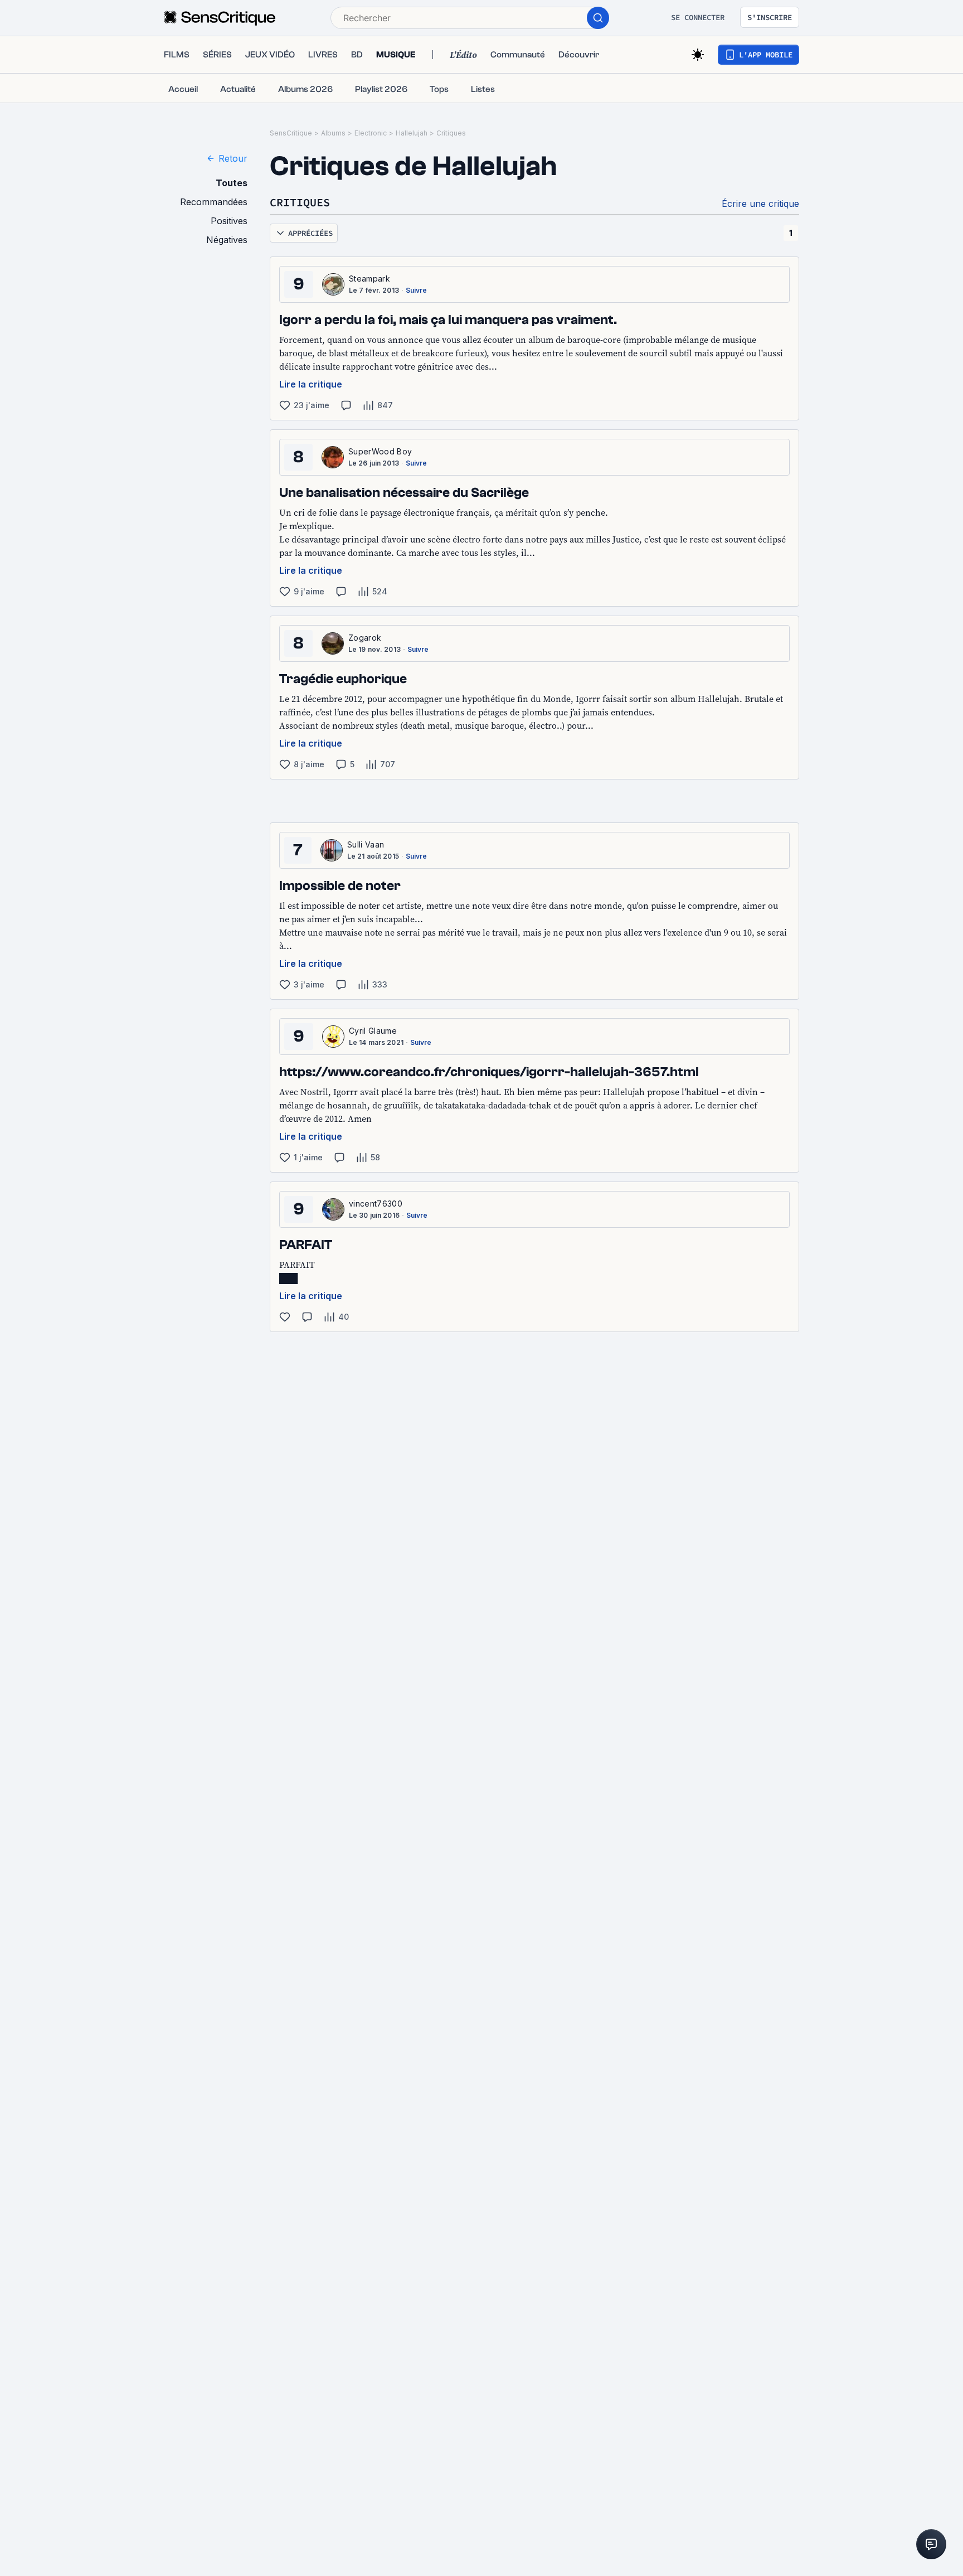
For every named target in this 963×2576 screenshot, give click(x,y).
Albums (333, 133)
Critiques (451, 133)
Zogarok (365, 638)
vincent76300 (376, 1204)
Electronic (371, 133)
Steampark (369, 279)
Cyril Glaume (373, 1031)
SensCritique (291, 133)
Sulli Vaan (366, 844)
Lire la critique (311, 384)
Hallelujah (412, 133)
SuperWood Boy (380, 451)
